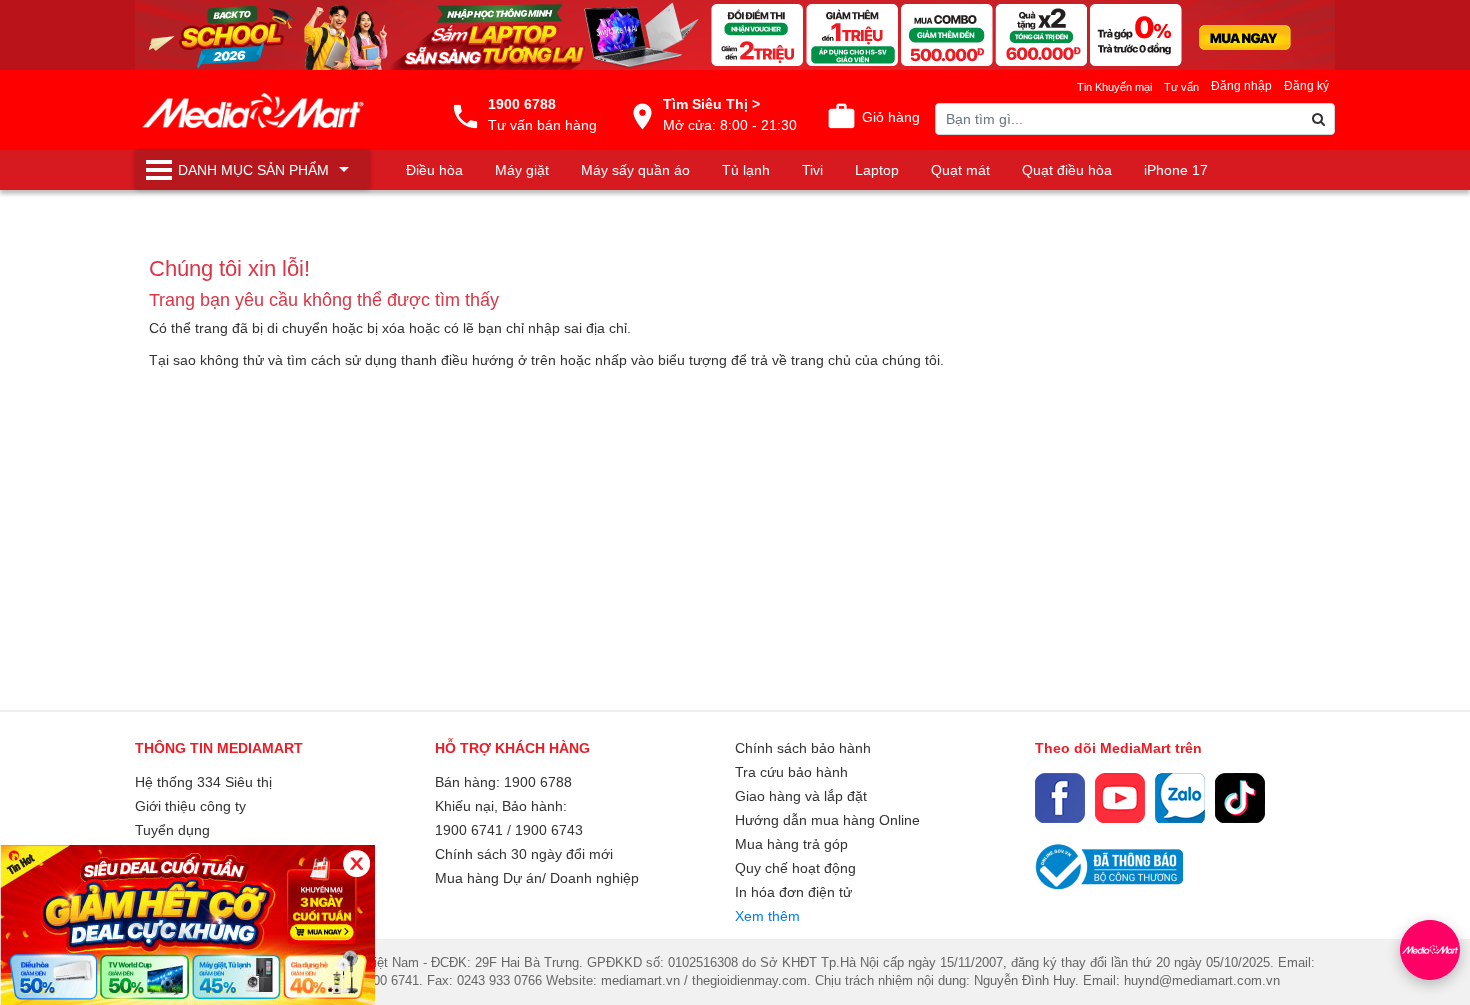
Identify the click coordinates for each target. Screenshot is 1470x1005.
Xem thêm (767, 916)
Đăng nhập (1241, 86)
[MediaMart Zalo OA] (1180, 798)
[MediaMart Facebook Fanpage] (1060, 798)
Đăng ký (1306, 86)
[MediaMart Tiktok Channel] (1240, 798)
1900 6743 (549, 830)
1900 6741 (469, 830)
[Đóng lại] (356, 863)
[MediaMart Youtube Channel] (1120, 798)
